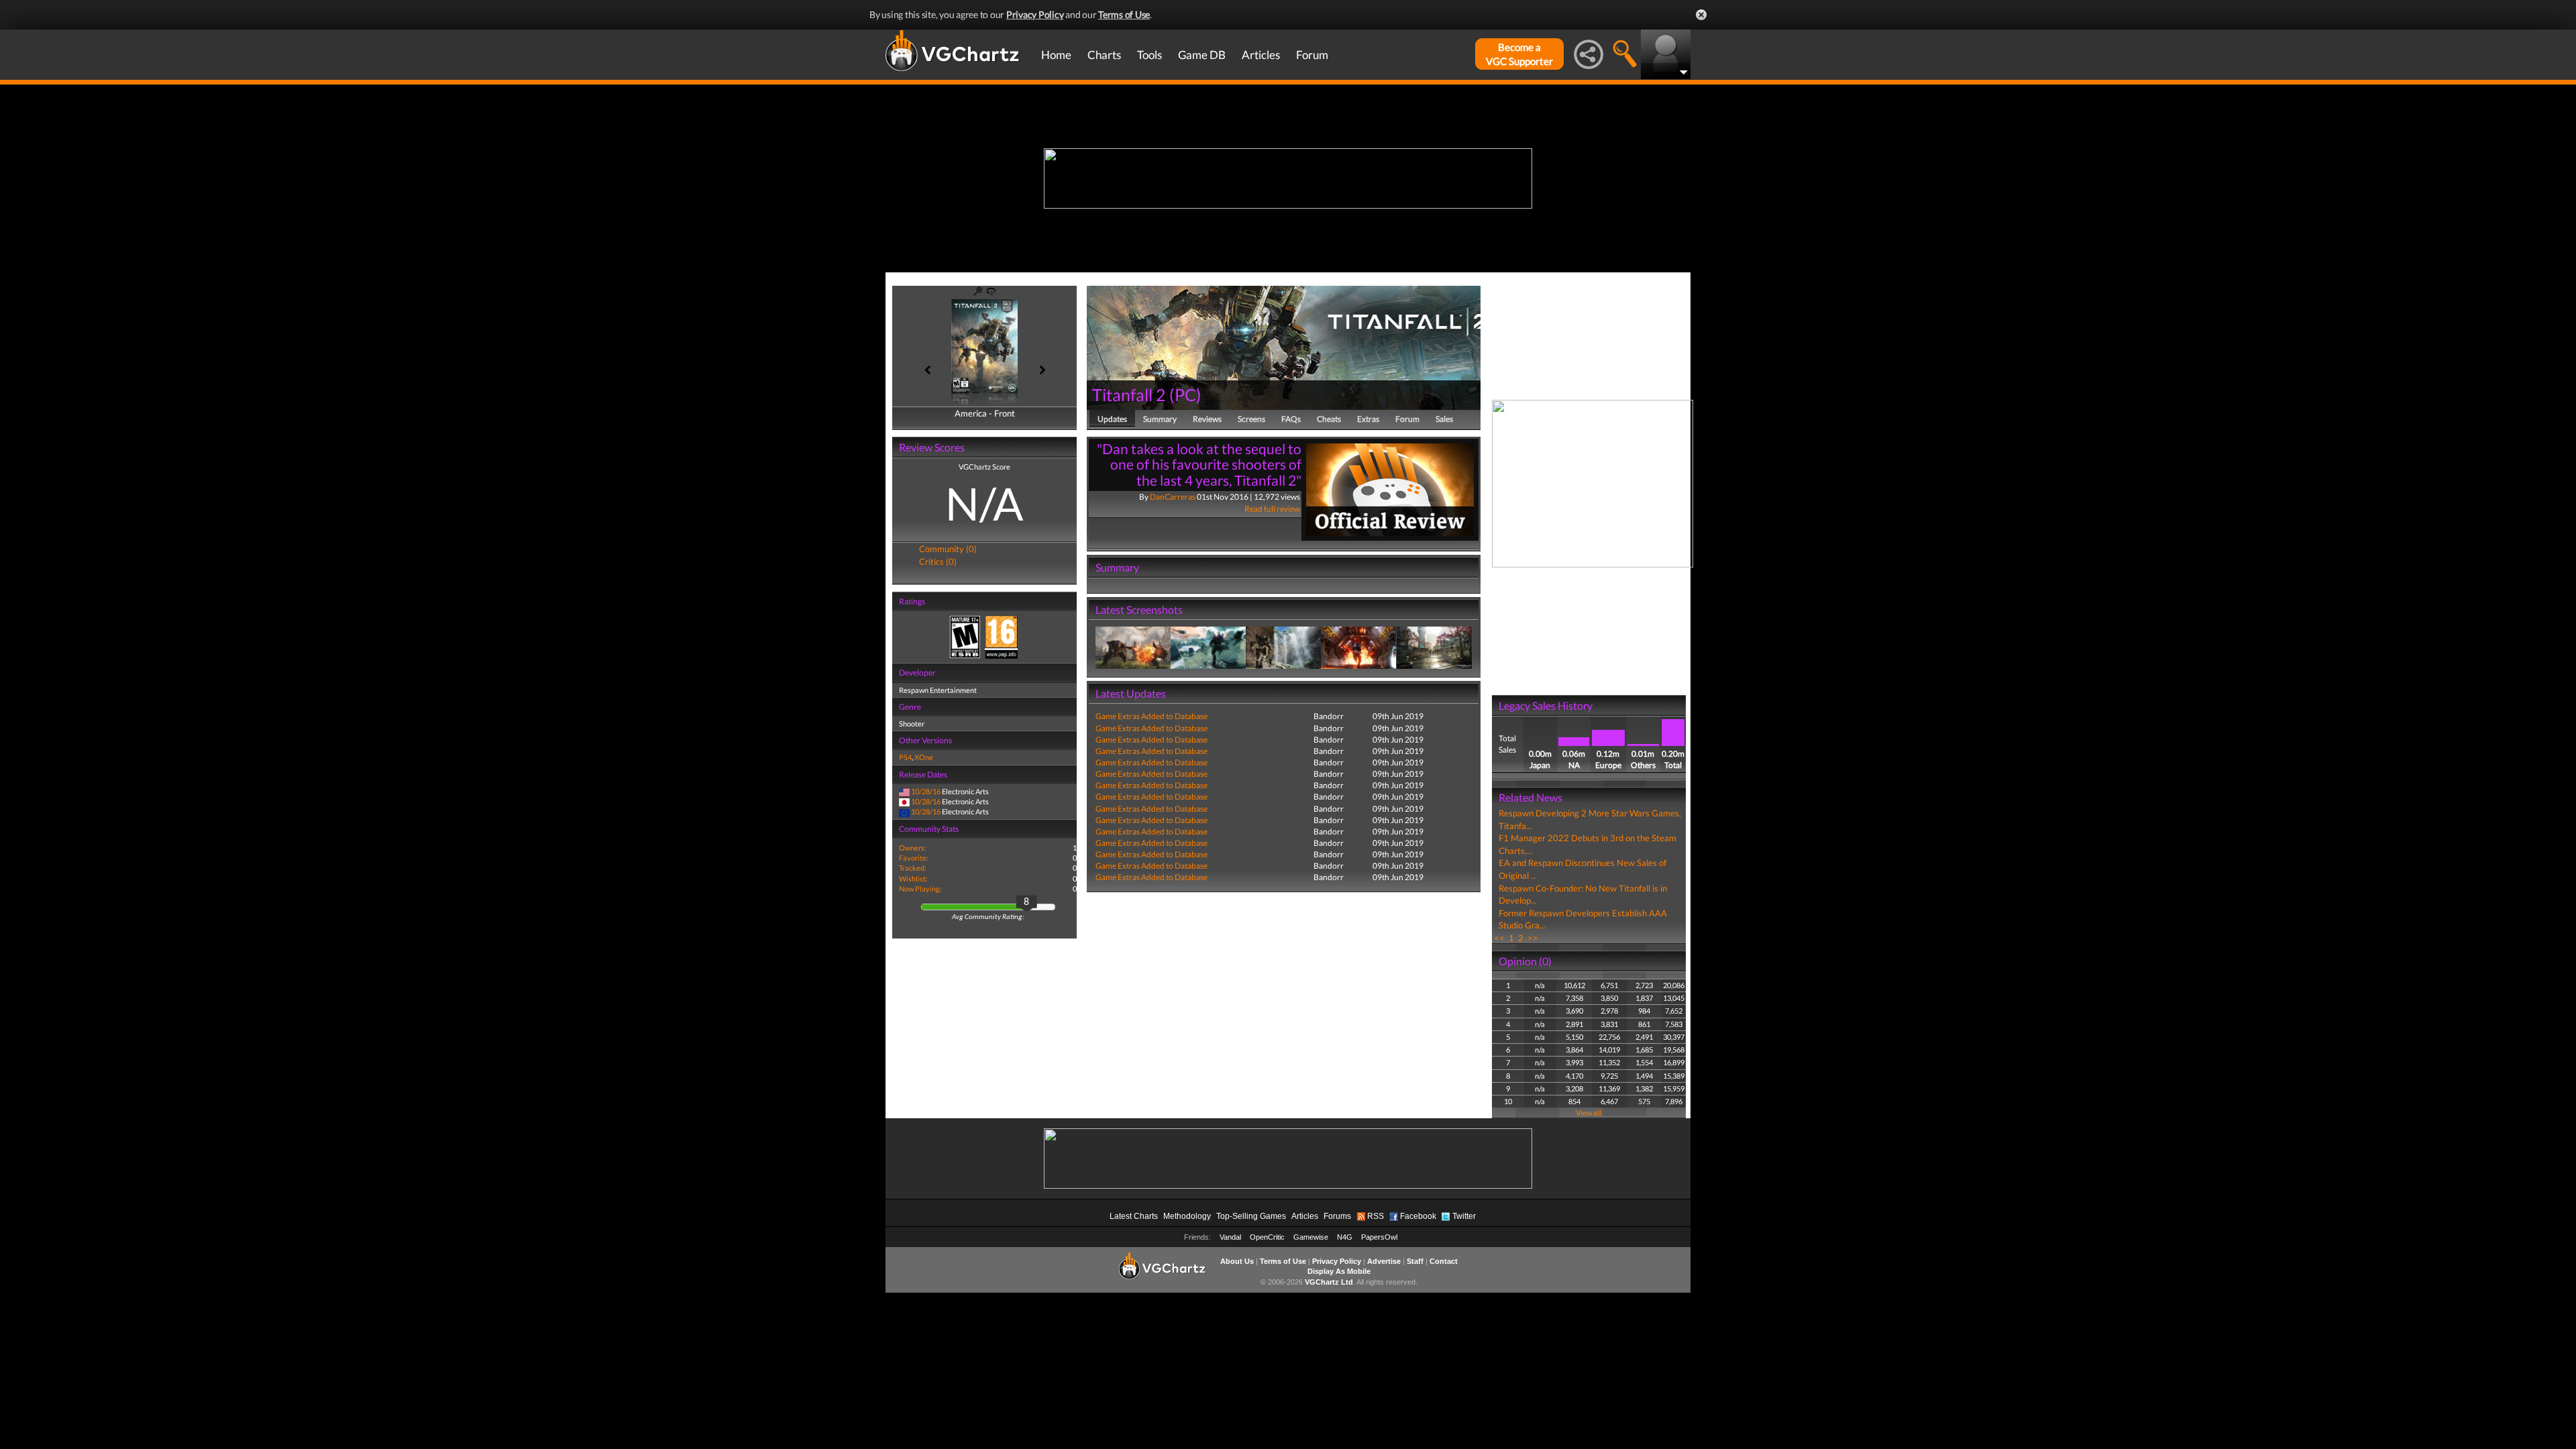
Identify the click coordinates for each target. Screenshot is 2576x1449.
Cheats (1329, 419)
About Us (1237, 1261)
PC (1185, 394)
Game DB (1202, 55)
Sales (1444, 419)
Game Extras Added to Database (1151, 716)
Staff (1415, 1261)
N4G (1345, 1237)
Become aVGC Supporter (1519, 54)
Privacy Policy (1035, 14)
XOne (924, 757)
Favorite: (914, 858)
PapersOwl (1379, 1237)
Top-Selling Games (1251, 1216)
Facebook (1418, 1216)
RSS (1376, 1216)
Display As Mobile (1339, 1271)
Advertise (1384, 1261)
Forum (1312, 55)
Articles (1261, 55)
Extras (1368, 419)
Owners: (913, 848)
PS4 (905, 757)
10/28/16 (926, 791)
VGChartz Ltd (1329, 1282)
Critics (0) (938, 561)
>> (1533, 938)
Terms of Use (1124, 14)
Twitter (1464, 1216)
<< (1499, 938)
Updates (1112, 419)
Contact (1444, 1261)
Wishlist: (913, 878)
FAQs (1291, 419)
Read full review (1272, 509)
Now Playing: (920, 889)
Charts (1104, 55)
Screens (1251, 419)
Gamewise (1311, 1237)
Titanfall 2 (1129, 394)
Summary (1160, 419)
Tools (1149, 55)
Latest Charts (1134, 1216)
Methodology (1187, 1216)
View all (1589, 1113)
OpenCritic (1267, 1237)
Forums (1337, 1216)
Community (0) (948, 549)
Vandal (1230, 1237)
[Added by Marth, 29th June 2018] (1133, 647)
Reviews (1207, 419)
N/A (984, 503)
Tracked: (913, 868)
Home (1056, 55)
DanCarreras (1173, 497)
